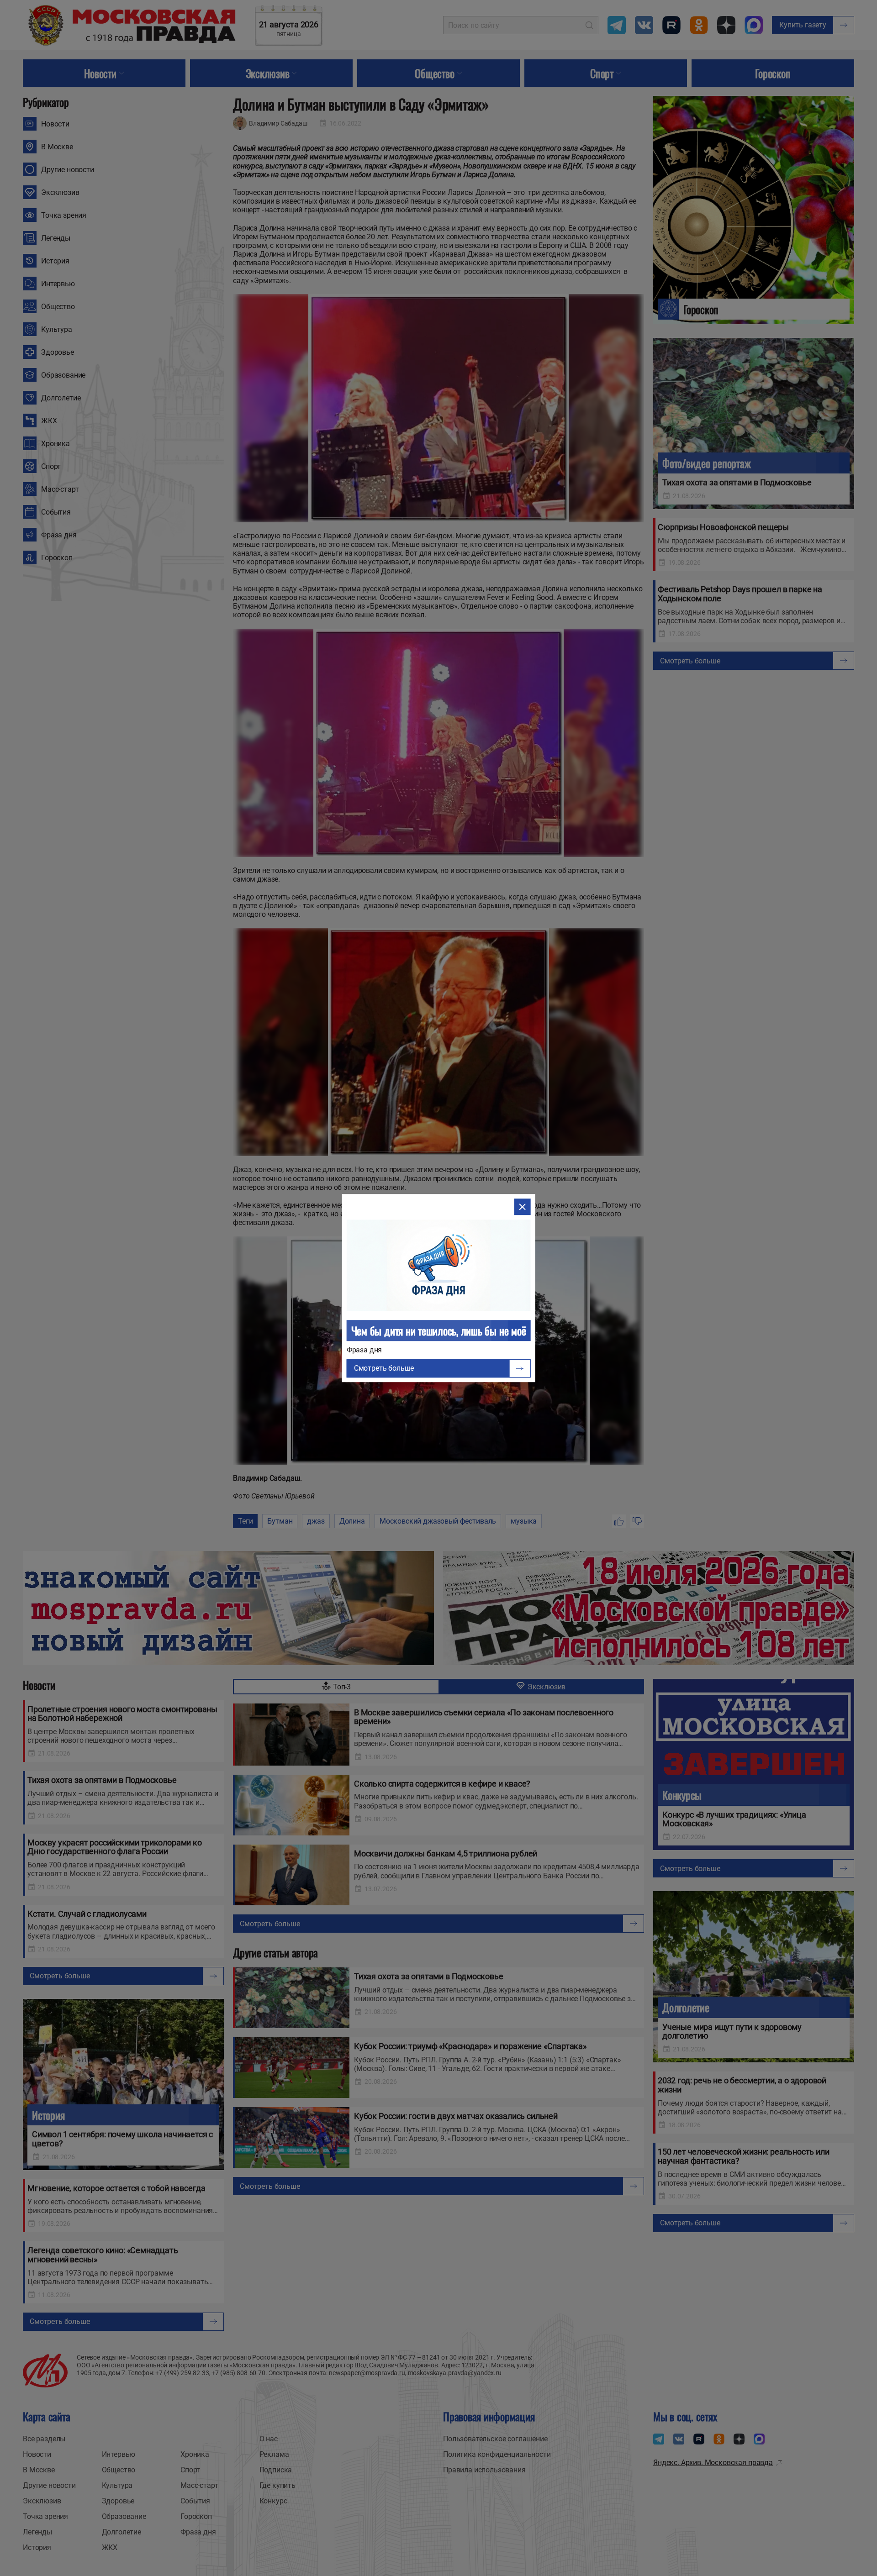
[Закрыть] (522, 1207)
